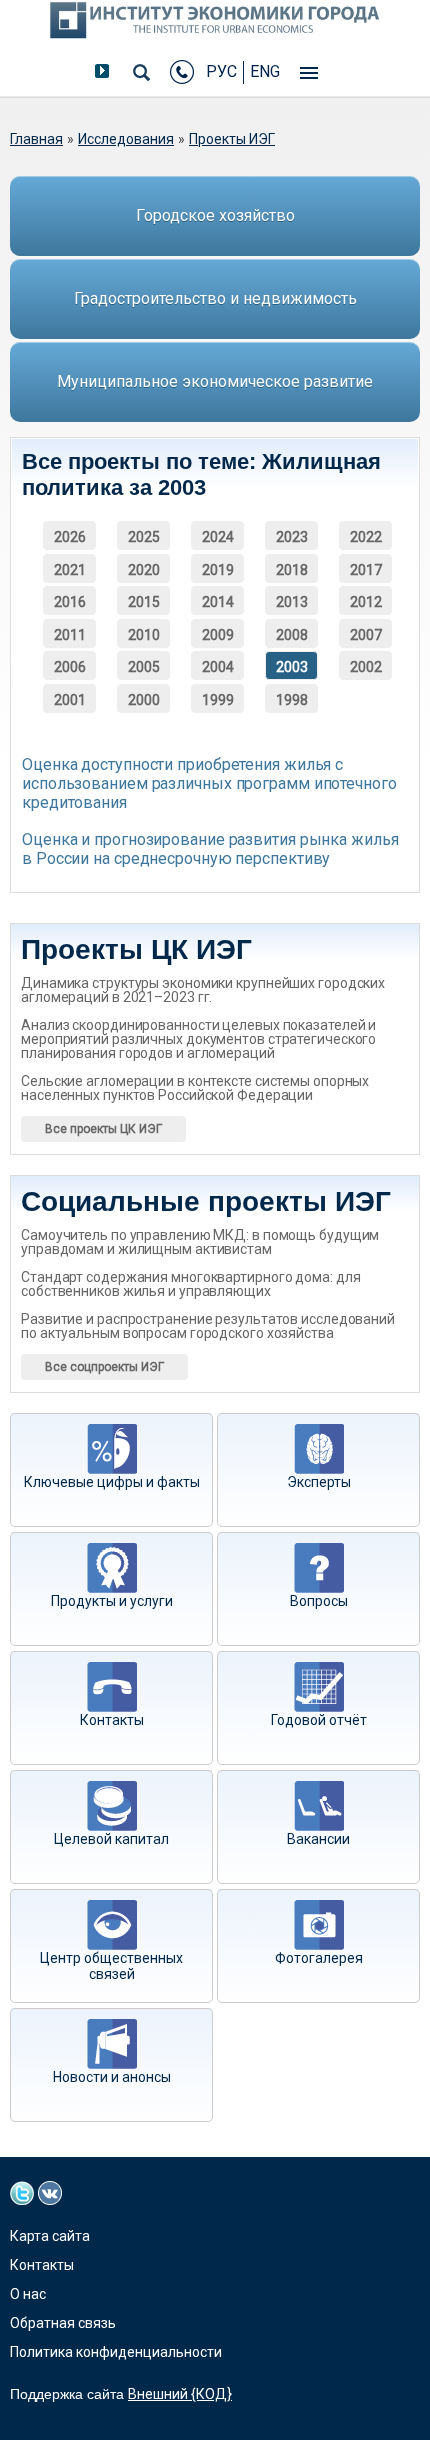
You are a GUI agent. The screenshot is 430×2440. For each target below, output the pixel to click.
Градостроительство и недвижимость (215, 298)
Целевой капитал (111, 1839)
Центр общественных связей (111, 1966)
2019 (218, 570)
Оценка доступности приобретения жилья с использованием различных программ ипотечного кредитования (209, 783)
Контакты (112, 1720)
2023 (292, 537)
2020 (144, 570)
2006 (70, 667)
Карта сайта (50, 2236)
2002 (366, 667)
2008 (292, 635)
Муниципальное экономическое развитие (215, 381)
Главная (36, 139)
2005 (144, 667)
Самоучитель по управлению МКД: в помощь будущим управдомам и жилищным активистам (200, 1242)
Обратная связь (63, 2323)
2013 (292, 602)
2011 (70, 635)
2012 (366, 602)
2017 (366, 570)
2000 (144, 700)
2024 (218, 537)
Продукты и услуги (112, 1601)
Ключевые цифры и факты (112, 1482)
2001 (70, 700)
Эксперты (319, 1482)
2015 (144, 602)
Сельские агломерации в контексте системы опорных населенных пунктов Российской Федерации (195, 1088)
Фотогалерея (319, 1958)
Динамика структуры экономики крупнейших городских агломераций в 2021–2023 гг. (203, 990)
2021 (70, 570)
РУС (221, 71)
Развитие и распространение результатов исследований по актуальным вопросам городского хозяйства (208, 1326)
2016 (70, 602)
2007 (366, 635)
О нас (28, 2294)
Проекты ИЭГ (232, 139)
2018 (292, 570)
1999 (218, 700)
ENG (265, 71)
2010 (144, 635)
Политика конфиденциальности (116, 2352)
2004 (218, 667)
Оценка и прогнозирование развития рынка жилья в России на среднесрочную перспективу (210, 849)
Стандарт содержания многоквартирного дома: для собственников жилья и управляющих (190, 1284)
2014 (218, 602)
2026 (70, 537)
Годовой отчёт (319, 1720)
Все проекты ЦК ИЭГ (103, 1129)
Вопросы (319, 1601)
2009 (218, 635)
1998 (292, 700)
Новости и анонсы (112, 2077)
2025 (144, 537)
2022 (366, 537)
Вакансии (318, 1839)
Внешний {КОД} (180, 2394)
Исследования (126, 139)
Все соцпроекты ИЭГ (104, 1367)
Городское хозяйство (215, 215)
